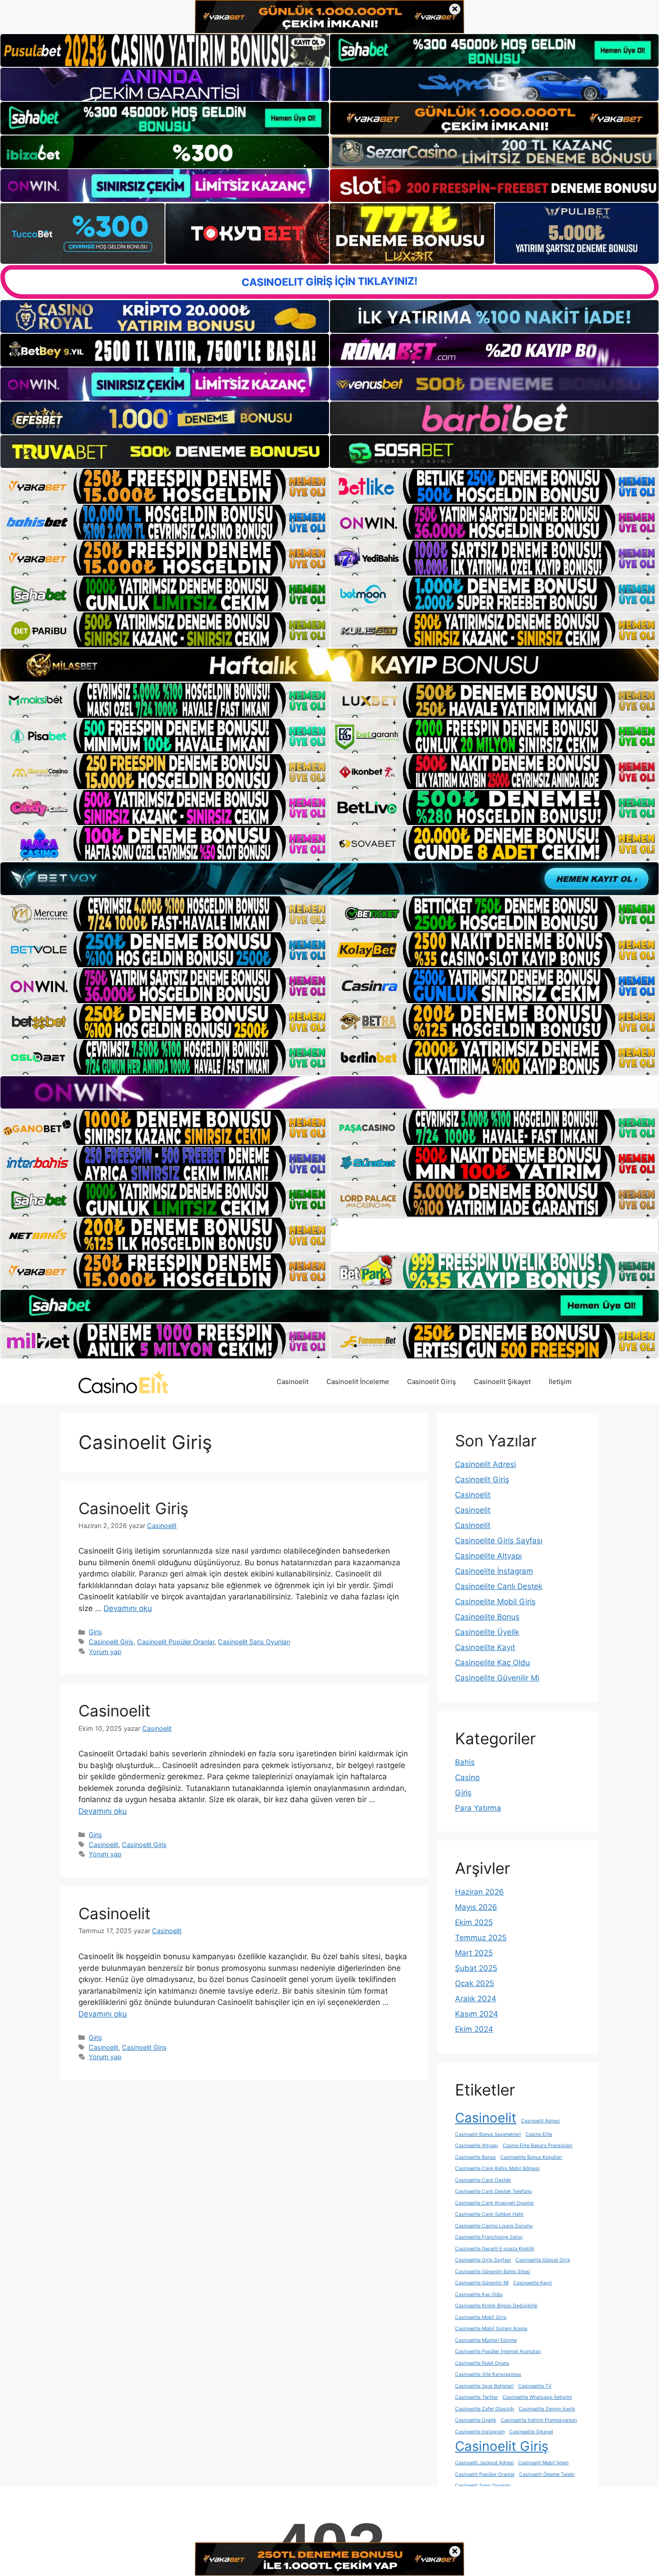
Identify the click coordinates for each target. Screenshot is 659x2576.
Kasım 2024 (477, 2014)
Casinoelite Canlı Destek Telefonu (493, 2191)
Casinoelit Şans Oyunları (254, 1642)
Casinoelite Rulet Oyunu (482, 2363)
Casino (467, 1777)
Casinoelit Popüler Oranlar (176, 1642)
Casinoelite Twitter (477, 2397)
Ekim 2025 (474, 1922)
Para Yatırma (478, 1808)
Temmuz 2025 (481, 1938)
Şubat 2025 (476, 1968)
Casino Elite (539, 2134)
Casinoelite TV (535, 2386)
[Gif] (329, 665)
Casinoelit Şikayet (502, 1382)
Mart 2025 (474, 1953)
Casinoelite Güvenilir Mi (497, 1678)
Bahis (465, 1762)
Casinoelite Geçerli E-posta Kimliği (495, 2249)
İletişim (560, 1382)
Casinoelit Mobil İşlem (543, 2463)
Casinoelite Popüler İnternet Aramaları (498, 2351)
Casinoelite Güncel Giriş (543, 2260)
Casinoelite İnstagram (494, 1571)
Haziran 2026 (479, 1892)
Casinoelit (293, 1382)
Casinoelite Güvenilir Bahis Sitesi (493, 2272)
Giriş (95, 1632)
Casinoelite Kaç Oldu (492, 1663)
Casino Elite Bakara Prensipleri (538, 2146)
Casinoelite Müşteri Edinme (486, 2340)
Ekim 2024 (474, 2029)
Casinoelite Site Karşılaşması (488, 2374)
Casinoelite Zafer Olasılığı (485, 2409)
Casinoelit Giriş (431, 1382)
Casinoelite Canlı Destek (499, 1586)
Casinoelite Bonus (487, 1617)
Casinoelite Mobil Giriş (495, 1602)
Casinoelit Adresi (486, 1464)
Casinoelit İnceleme (358, 1382)
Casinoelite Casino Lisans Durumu (494, 2226)
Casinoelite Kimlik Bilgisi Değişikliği (496, 2306)
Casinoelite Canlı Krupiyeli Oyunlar (494, 2203)
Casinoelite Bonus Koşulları (531, 2157)
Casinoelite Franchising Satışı (489, 2237)
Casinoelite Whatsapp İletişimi (537, 2397)
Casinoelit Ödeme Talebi (547, 2474)
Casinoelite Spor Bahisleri (484, 2386)
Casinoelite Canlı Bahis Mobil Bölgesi (497, 2168)
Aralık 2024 (476, 1999)
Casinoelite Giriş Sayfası (499, 1541)
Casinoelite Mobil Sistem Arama (491, 2329)
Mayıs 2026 (476, 1907)
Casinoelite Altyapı (488, 1556)
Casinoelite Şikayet (531, 2432)
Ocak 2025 (475, 1983)
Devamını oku (128, 1608)
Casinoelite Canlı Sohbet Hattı (489, 2214)
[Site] (165, 486)
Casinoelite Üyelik (487, 1632)
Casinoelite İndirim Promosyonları (539, 2420)
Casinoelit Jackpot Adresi (484, 2463)
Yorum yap (105, 1652)
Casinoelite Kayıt (485, 1647)
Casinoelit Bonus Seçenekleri (488, 2134)
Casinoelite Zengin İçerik (547, 2409)
